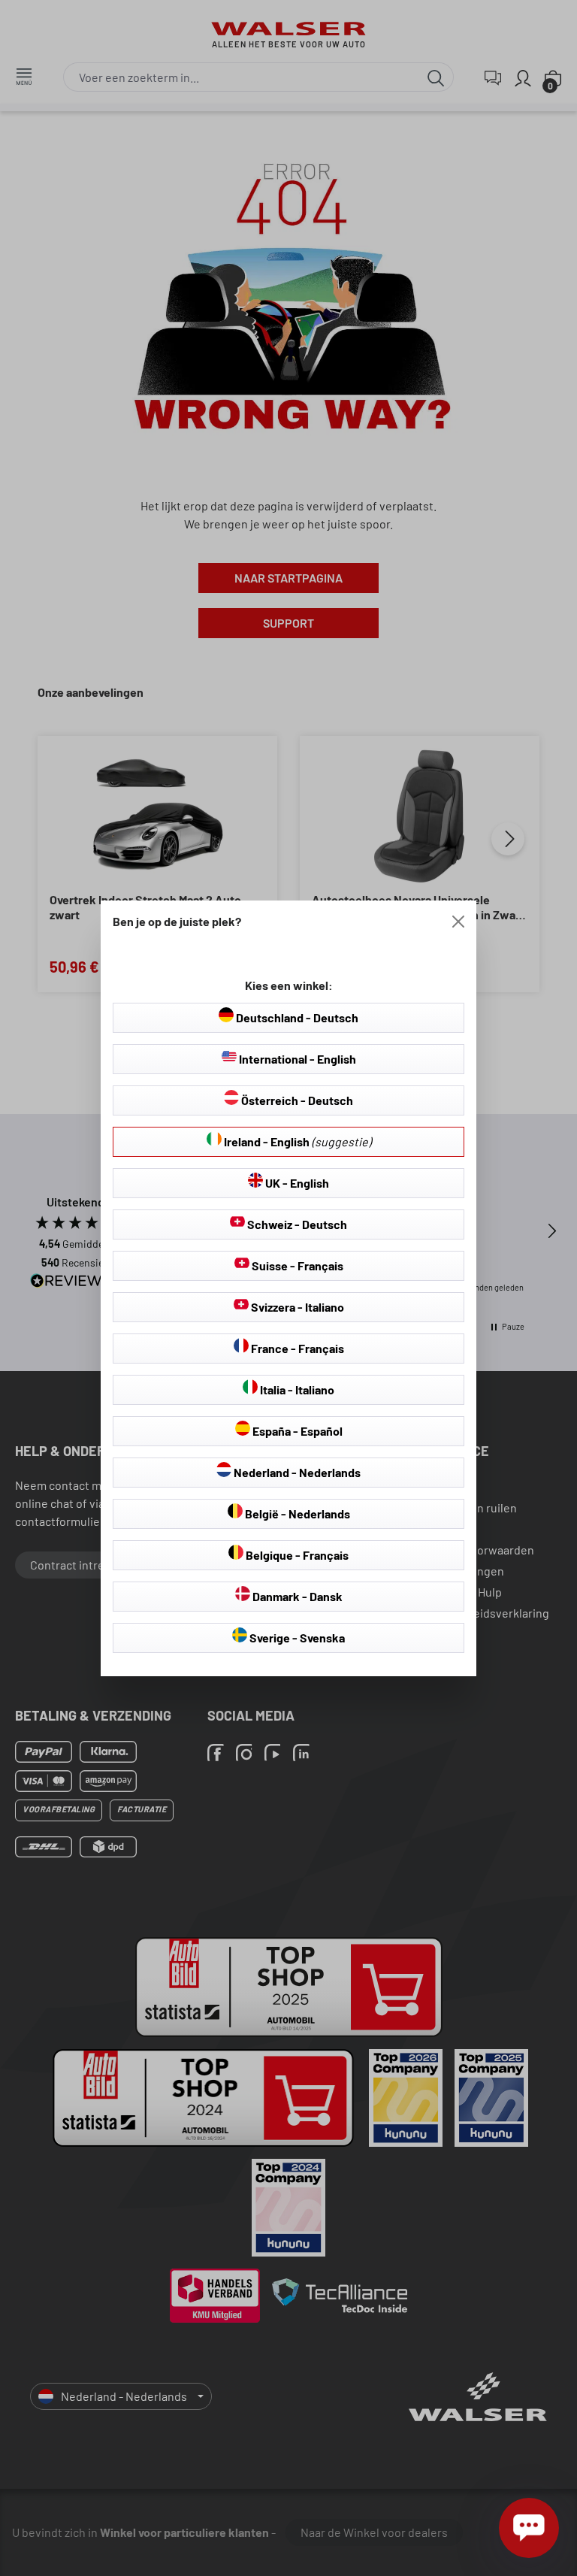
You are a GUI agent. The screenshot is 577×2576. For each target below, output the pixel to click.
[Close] (458, 922)
